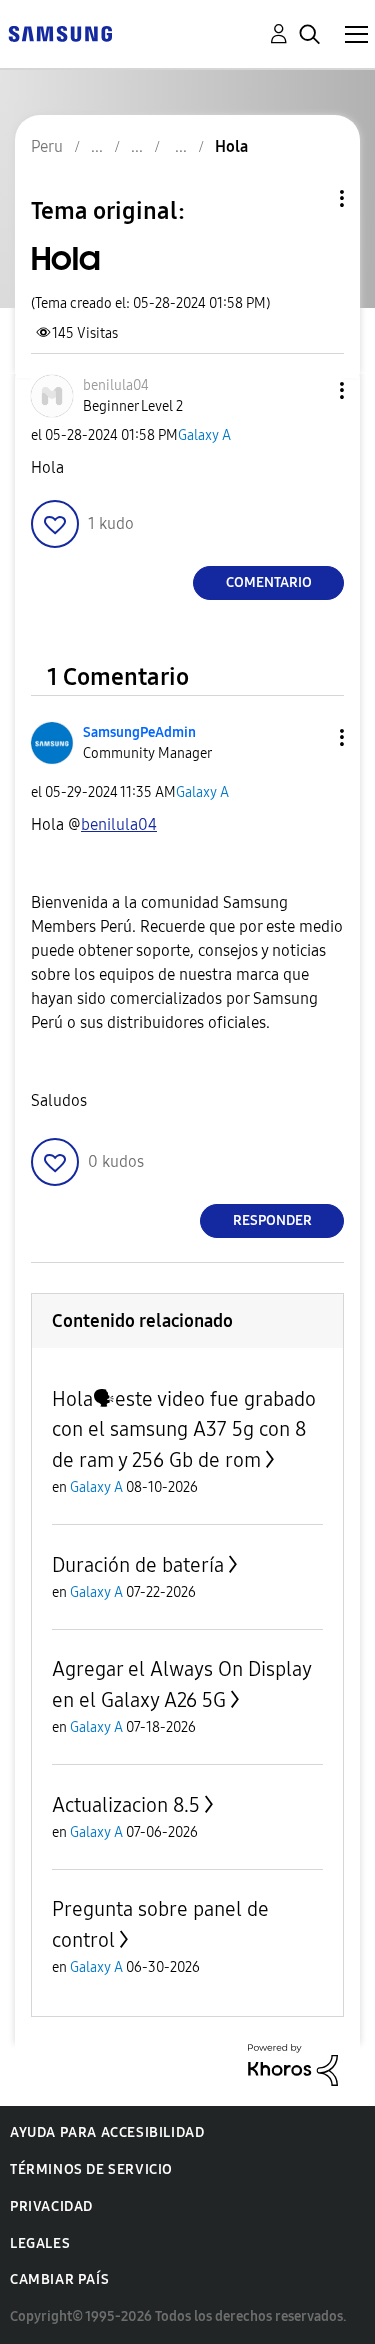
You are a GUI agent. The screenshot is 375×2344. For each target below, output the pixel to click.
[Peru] (60, 32)
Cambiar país (59, 2279)
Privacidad (51, 2206)
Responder (272, 1220)
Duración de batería (138, 1565)
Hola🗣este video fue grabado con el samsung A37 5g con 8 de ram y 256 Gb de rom (184, 1429)
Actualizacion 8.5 (126, 1805)
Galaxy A (204, 435)
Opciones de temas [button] (308, 198)
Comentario (269, 582)
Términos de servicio (91, 2169)
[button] (309, 390)
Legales (40, 2243)
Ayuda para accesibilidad (107, 2132)
